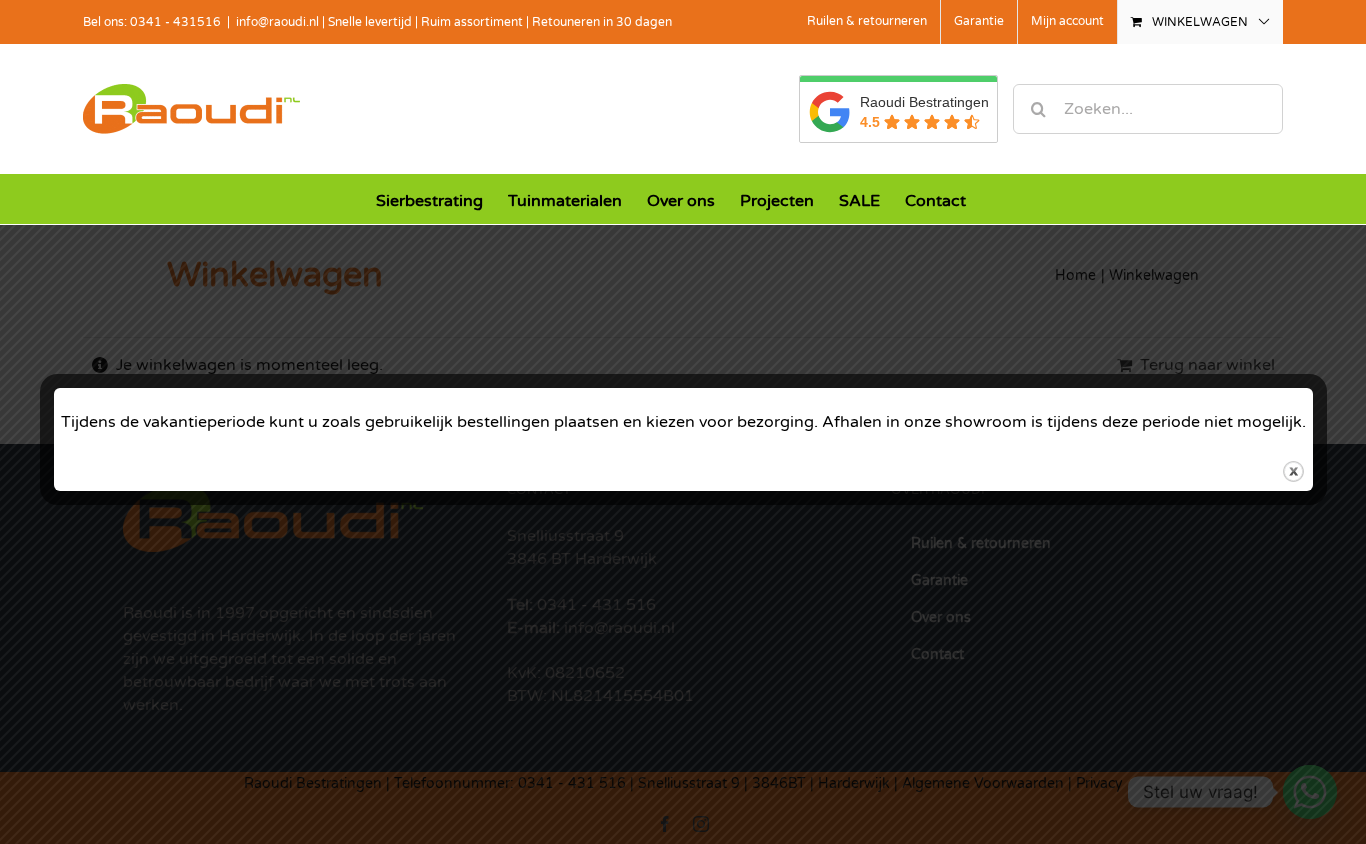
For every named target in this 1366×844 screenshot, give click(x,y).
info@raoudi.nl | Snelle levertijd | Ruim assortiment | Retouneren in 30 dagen (454, 22)
